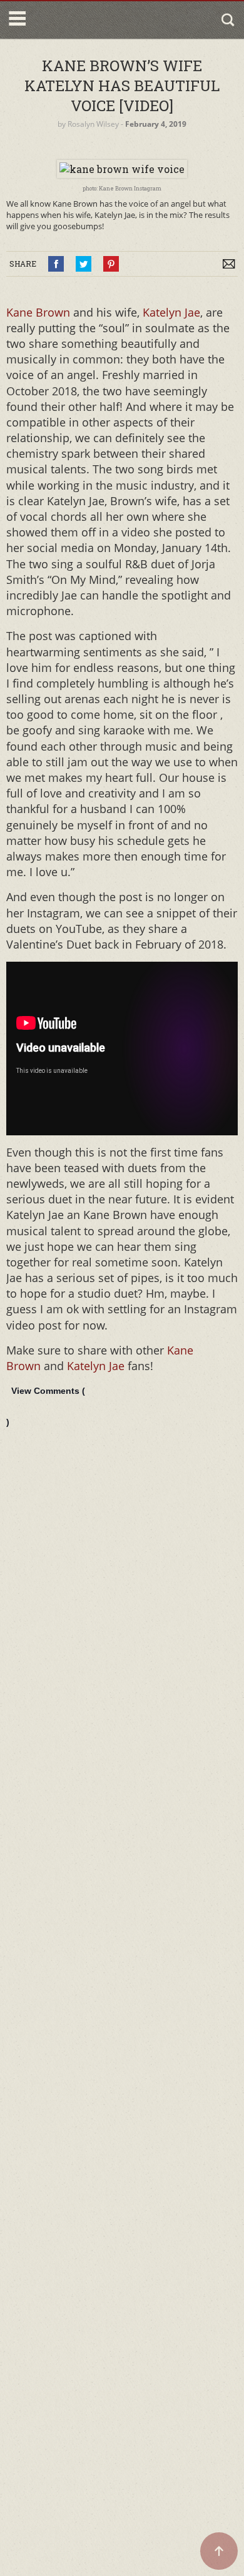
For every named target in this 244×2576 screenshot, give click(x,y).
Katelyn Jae (171, 312)
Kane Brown (38, 312)
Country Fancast (83, 20)
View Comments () (46, 1406)
